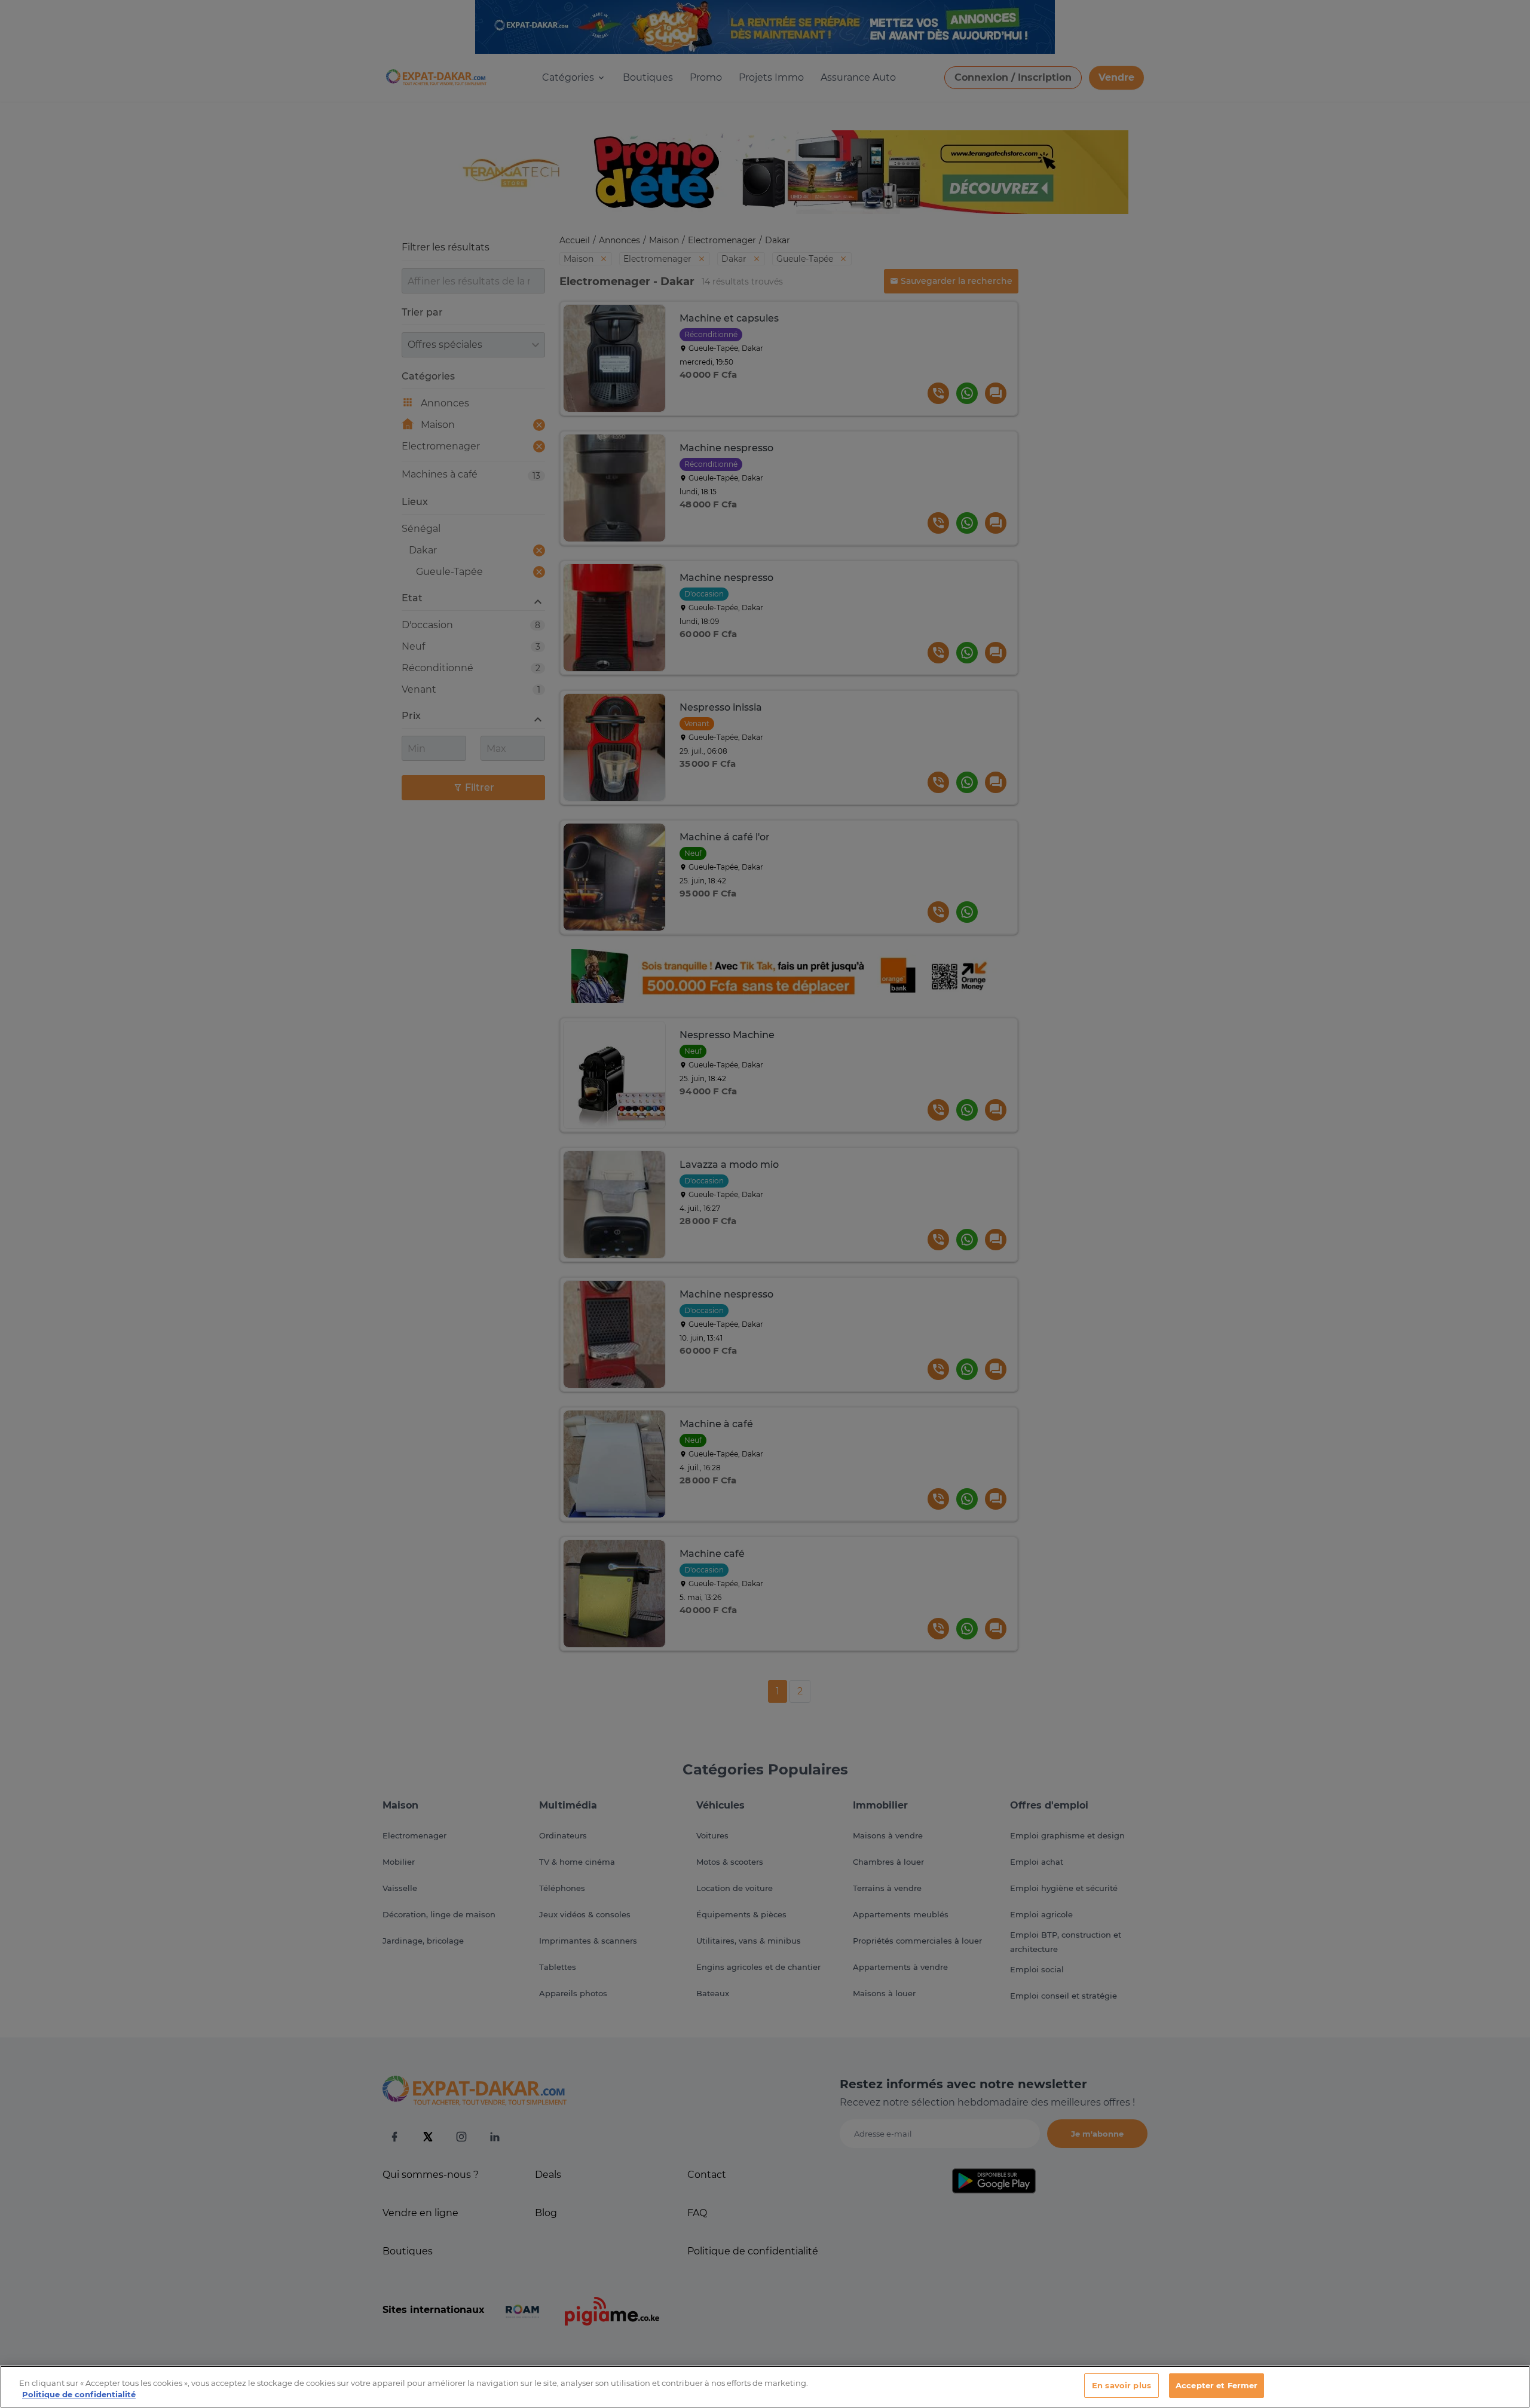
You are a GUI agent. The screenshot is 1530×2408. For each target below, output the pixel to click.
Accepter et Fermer (1217, 2385)
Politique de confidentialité (79, 2395)
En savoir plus (1122, 2385)
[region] (765, 2387)
